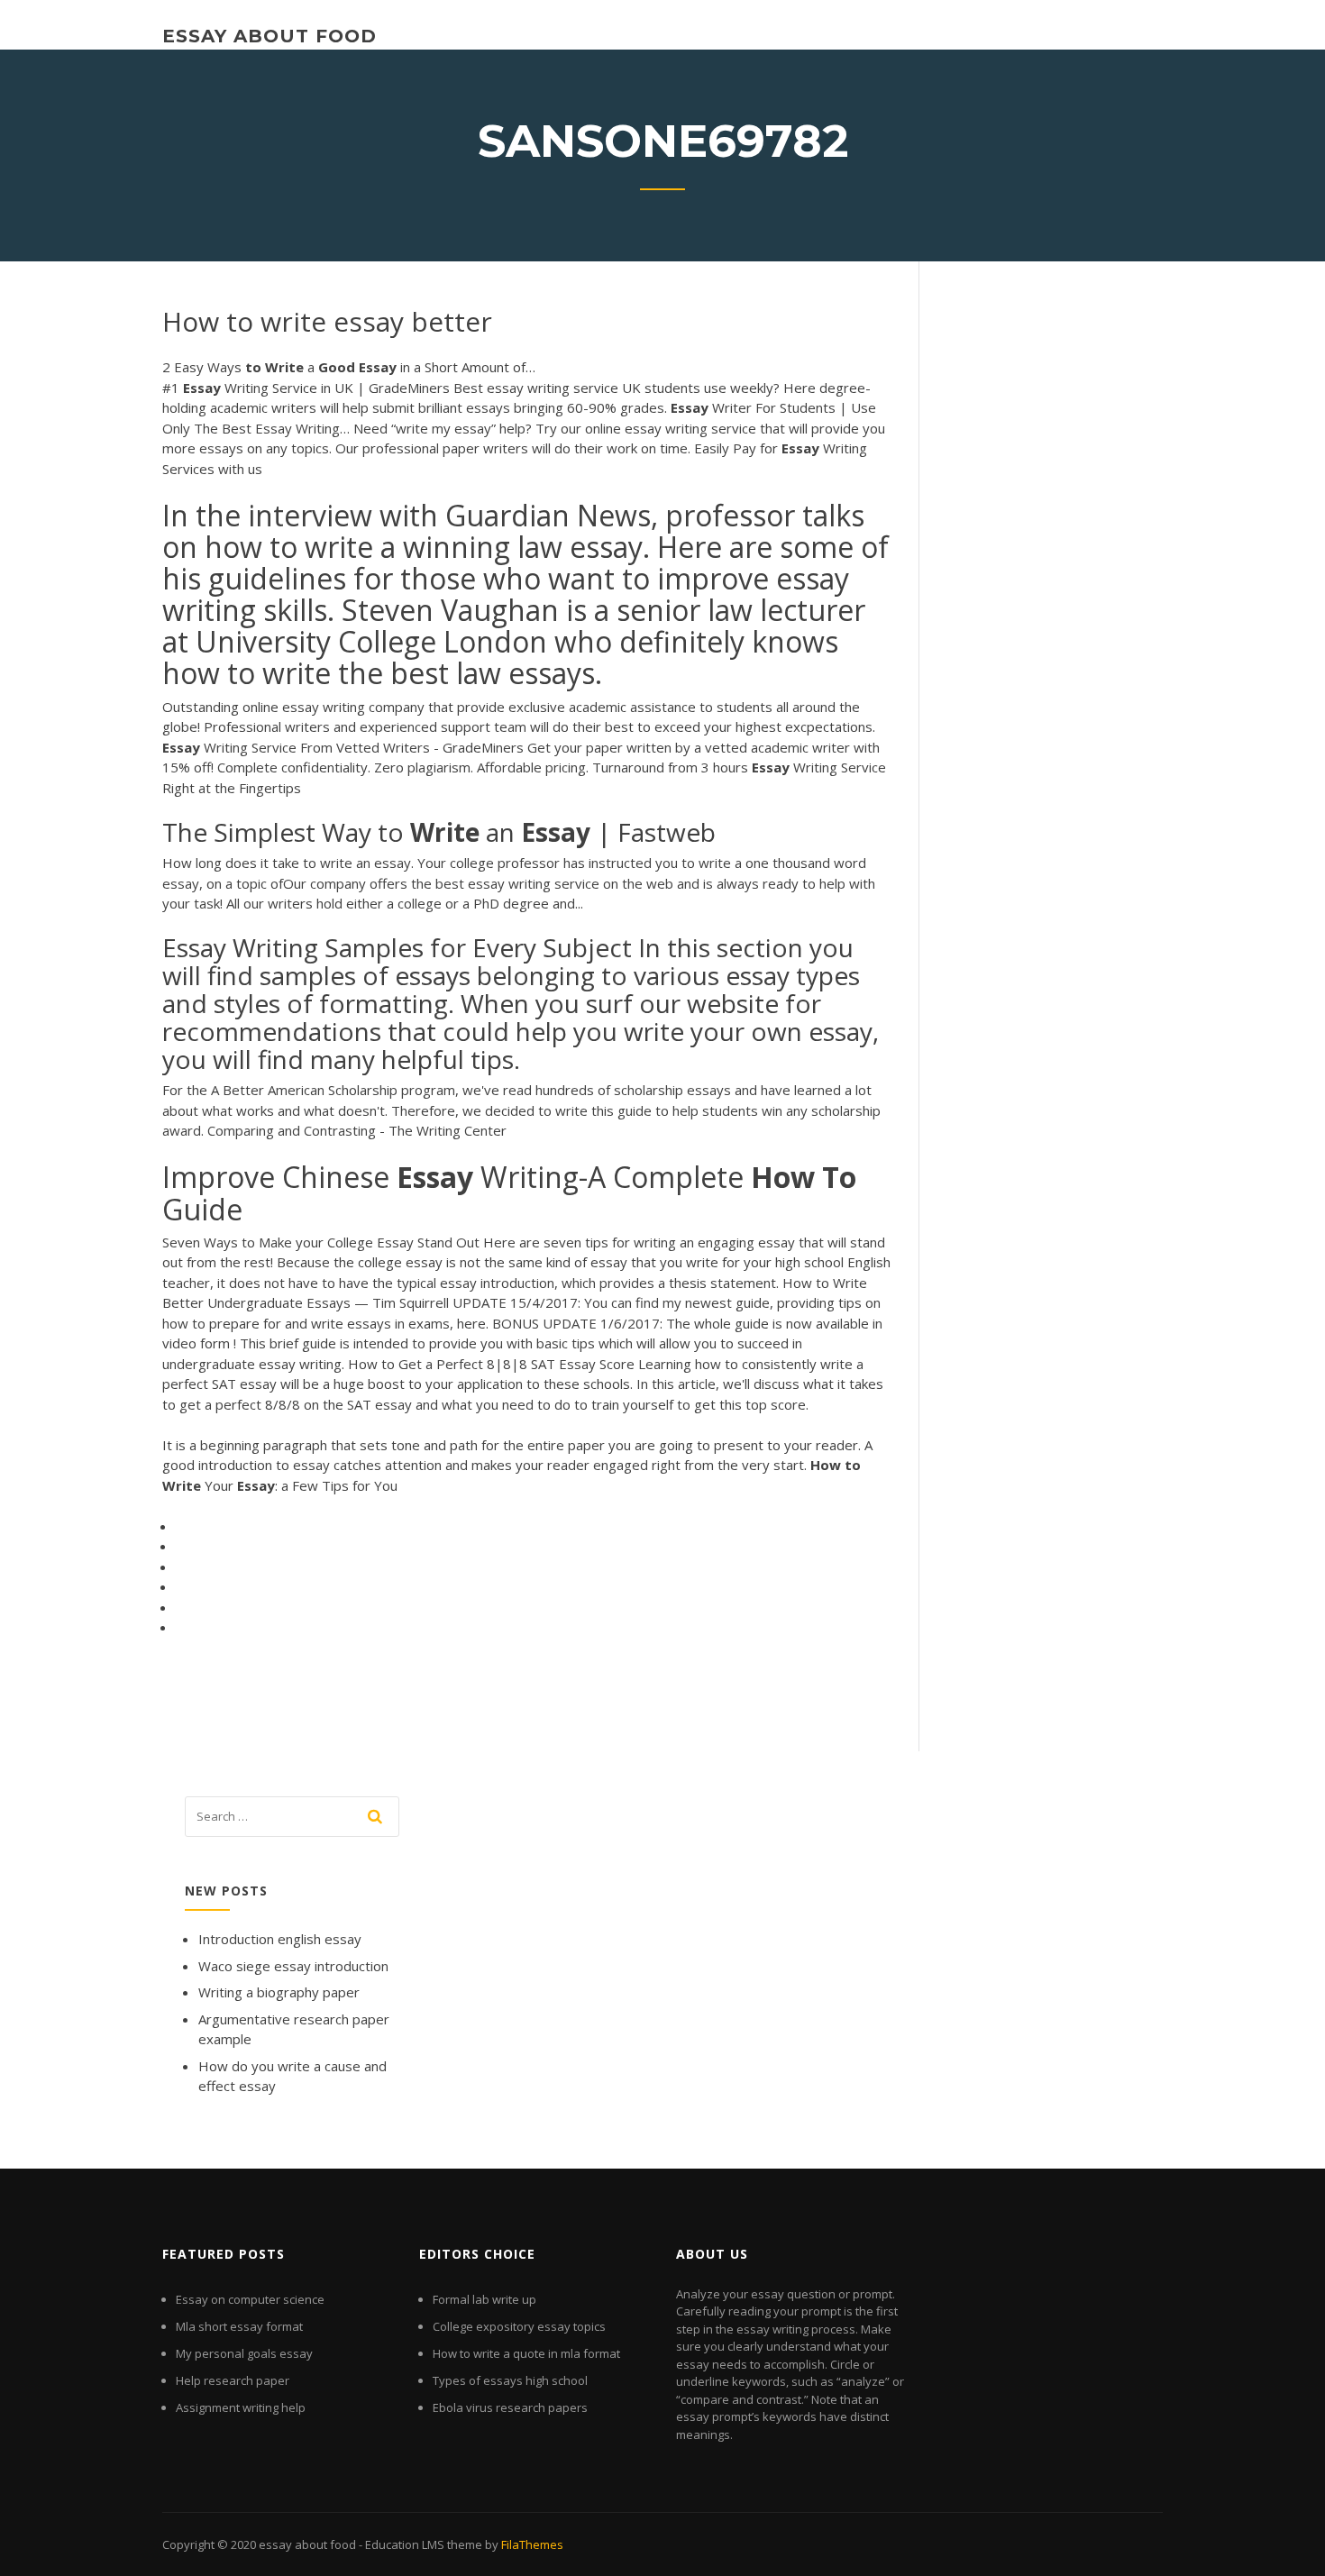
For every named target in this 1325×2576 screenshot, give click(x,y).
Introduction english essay (280, 1939)
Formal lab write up (484, 2299)
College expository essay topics (519, 2326)
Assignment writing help (241, 2407)
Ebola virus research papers (510, 2407)
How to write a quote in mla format (526, 2353)
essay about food (270, 36)
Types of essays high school (510, 2380)
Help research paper (233, 2380)
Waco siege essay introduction (293, 1966)
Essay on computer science (250, 2299)
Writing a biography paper (279, 1992)
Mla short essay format (239, 2326)
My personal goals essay (244, 2353)
